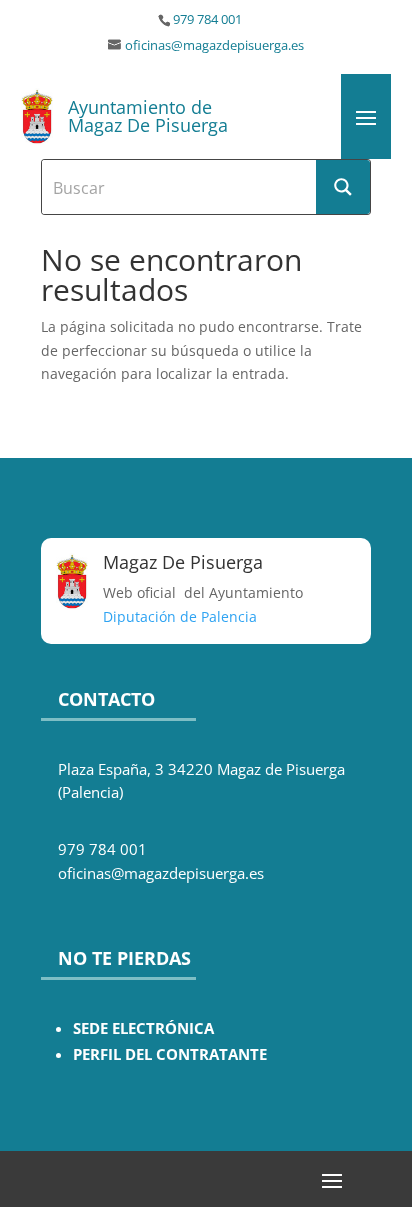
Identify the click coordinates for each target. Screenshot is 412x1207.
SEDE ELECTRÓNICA (143, 1028)
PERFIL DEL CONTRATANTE (170, 1054)
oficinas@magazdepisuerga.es (214, 45)
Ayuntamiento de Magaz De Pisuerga (148, 116)
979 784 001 (207, 19)
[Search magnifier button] (343, 187)
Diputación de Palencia (180, 616)
